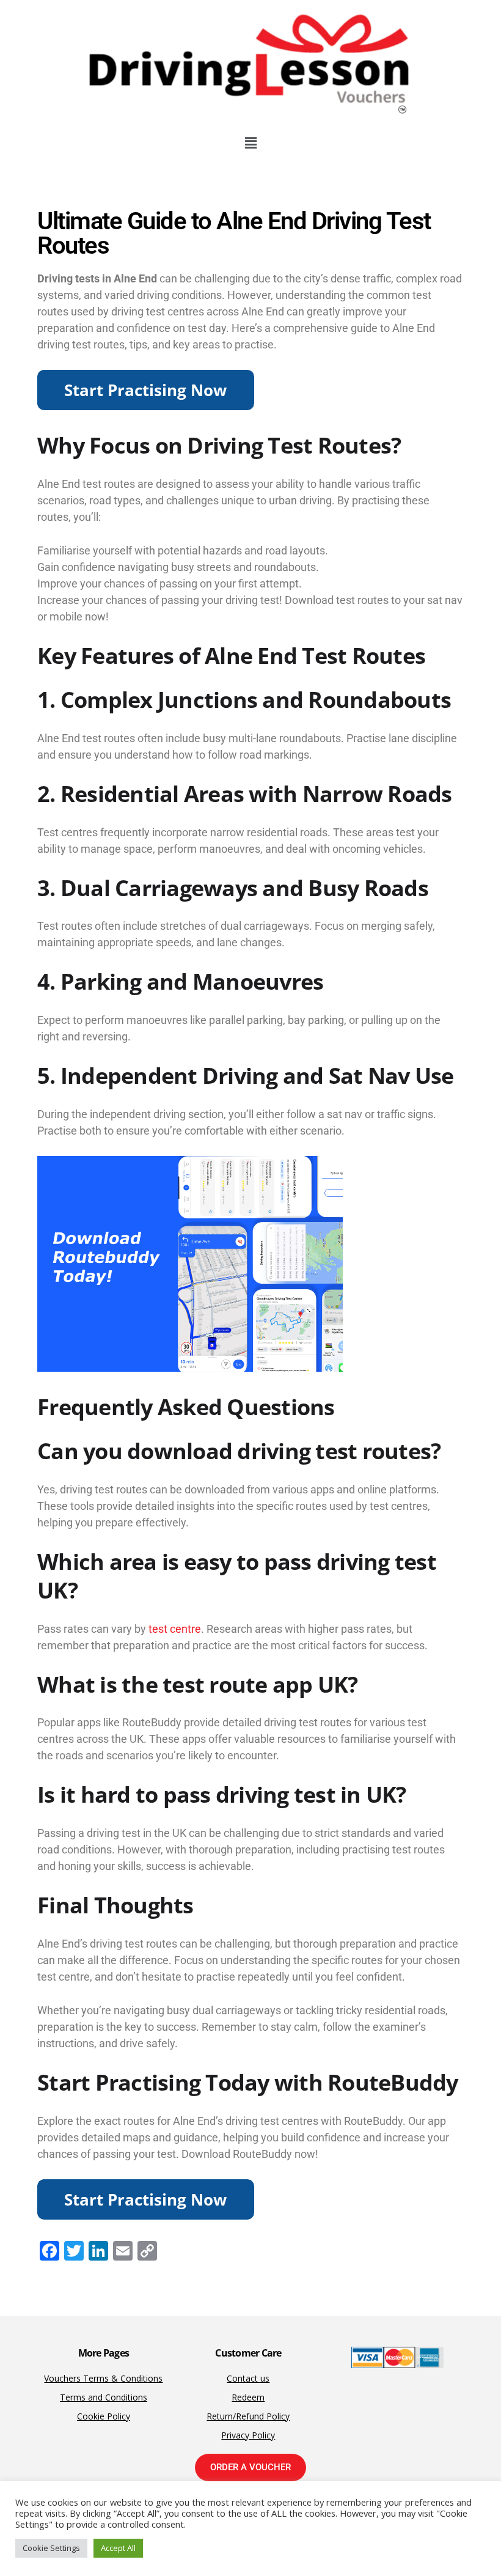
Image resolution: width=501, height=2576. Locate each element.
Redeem (248, 2397)
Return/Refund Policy (248, 2416)
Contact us (248, 2378)
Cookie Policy (104, 2416)
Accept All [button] (118, 2548)
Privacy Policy (248, 2435)
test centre (175, 1629)
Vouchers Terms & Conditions (103, 2378)
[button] (250, 142)
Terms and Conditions (104, 2397)
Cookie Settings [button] (51, 2548)
